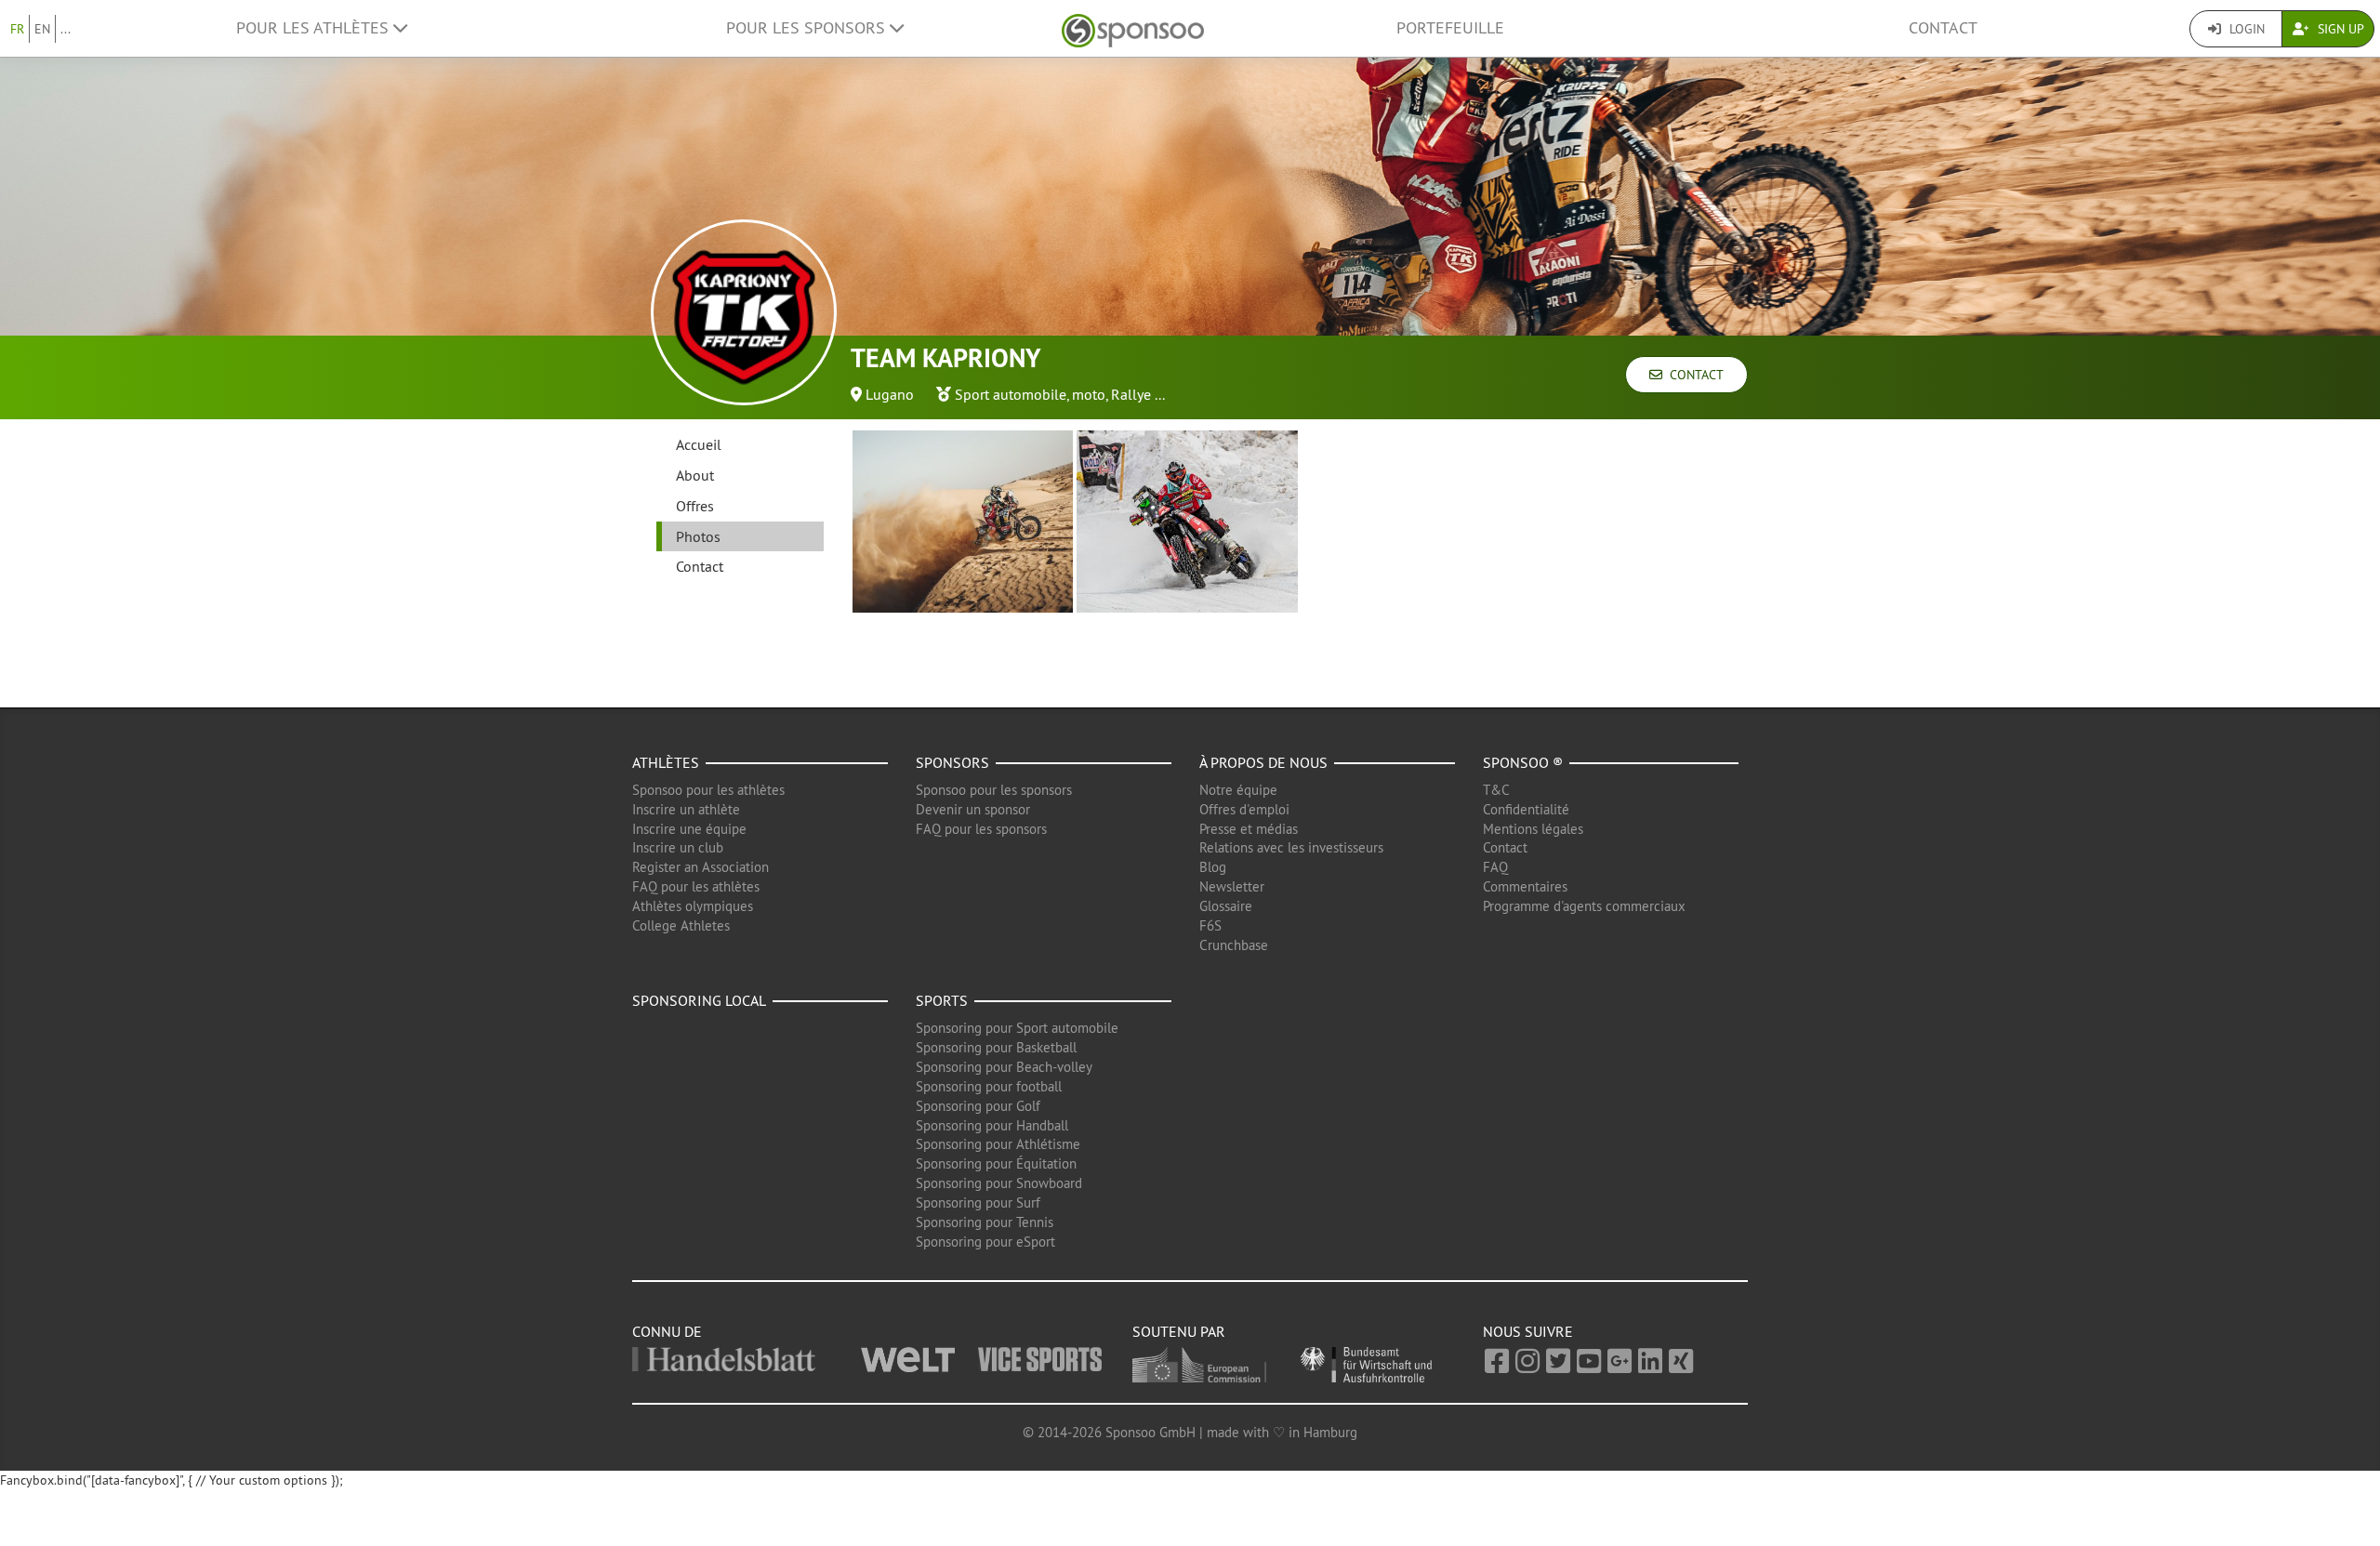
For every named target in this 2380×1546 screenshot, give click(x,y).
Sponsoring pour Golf (978, 1106)
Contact (1943, 28)
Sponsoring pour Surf (978, 1202)
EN (42, 29)
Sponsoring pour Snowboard (999, 1183)
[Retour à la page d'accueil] (1133, 28)
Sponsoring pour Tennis (985, 1222)
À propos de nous (1263, 762)
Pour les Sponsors (808, 28)
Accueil (699, 444)
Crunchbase (1234, 945)
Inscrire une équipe (689, 829)
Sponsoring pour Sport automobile (1017, 1028)
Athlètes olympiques (693, 906)
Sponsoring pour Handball (992, 1125)
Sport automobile (1011, 394)
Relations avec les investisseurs (1291, 847)
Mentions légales (1533, 829)
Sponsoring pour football (989, 1086)
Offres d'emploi (1244, 809)
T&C (1496, 790)
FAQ (1495, 867)
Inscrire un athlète (686, 809)
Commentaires (1525, 886)
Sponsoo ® (1523, 762)
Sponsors (952, 762)
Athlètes (666, 762)
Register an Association (701, 867)
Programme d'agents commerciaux (1584, 906)
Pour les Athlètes (315, 28)
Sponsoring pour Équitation (996, 1163)
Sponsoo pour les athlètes (708, 790)
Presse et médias (1249, 829)
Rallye (1131, 394)
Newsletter (1232, 886)
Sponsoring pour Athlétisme (998, 1144)
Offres (695, 506)
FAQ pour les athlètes (696, 886)
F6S (1210, 925)
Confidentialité (1526, 809)
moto (1089, 394)
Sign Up (2339, 29)
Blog (1213, 867)
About (695, 475)
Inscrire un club (678, 847)
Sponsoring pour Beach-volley (1004, 1067)
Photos (698, 536)
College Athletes (681, 925)
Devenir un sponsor (973, 809)
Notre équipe (1238, 790)
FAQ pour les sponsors (981, 829)
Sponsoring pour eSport (985, 1242)
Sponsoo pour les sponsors (994, 790)
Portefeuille (1450, 28)
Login (2245, 29)
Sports (942, 1000)
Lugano (890, 394)
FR (17, 29)
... (66, 29)
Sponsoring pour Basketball (996, 1047)
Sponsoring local (699, 1000)
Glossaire (1226, 906)
